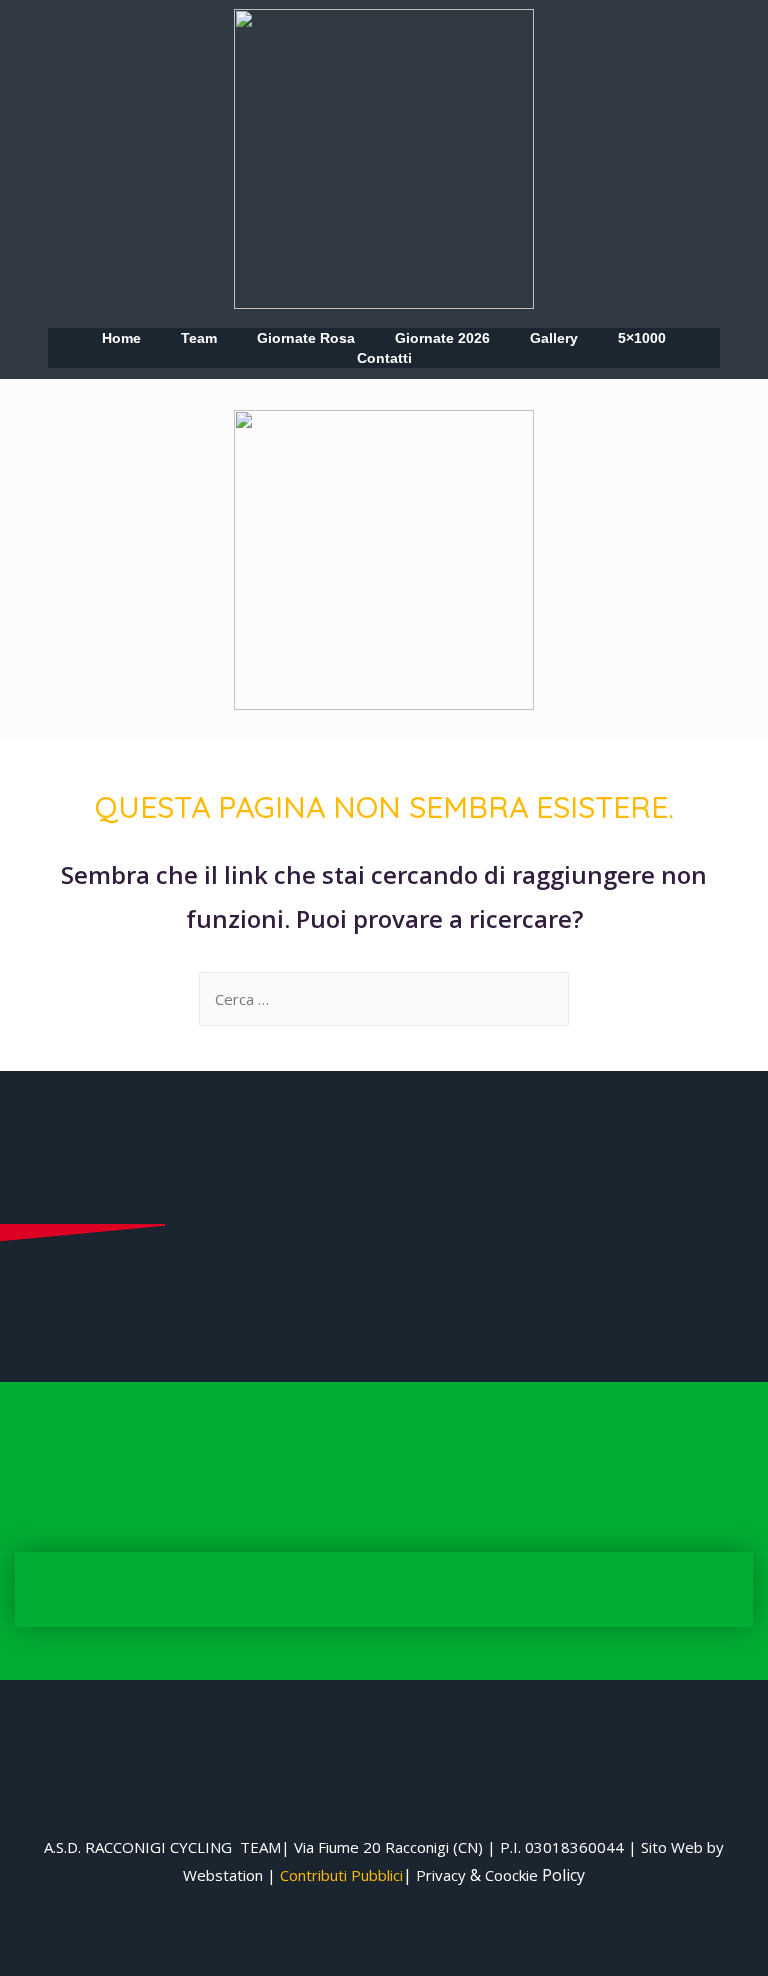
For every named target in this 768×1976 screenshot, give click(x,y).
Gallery (554, 338)
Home (121, 338)
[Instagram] (77, 455)
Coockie (511, 1875)
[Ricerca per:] (384, 999)
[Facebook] (77, 425)
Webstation (223, 1875)
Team (199, 338)
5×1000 (642, 338)
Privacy (441, 1875)
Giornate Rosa (306, 338)
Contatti (384, 358)
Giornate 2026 (442, 338)
